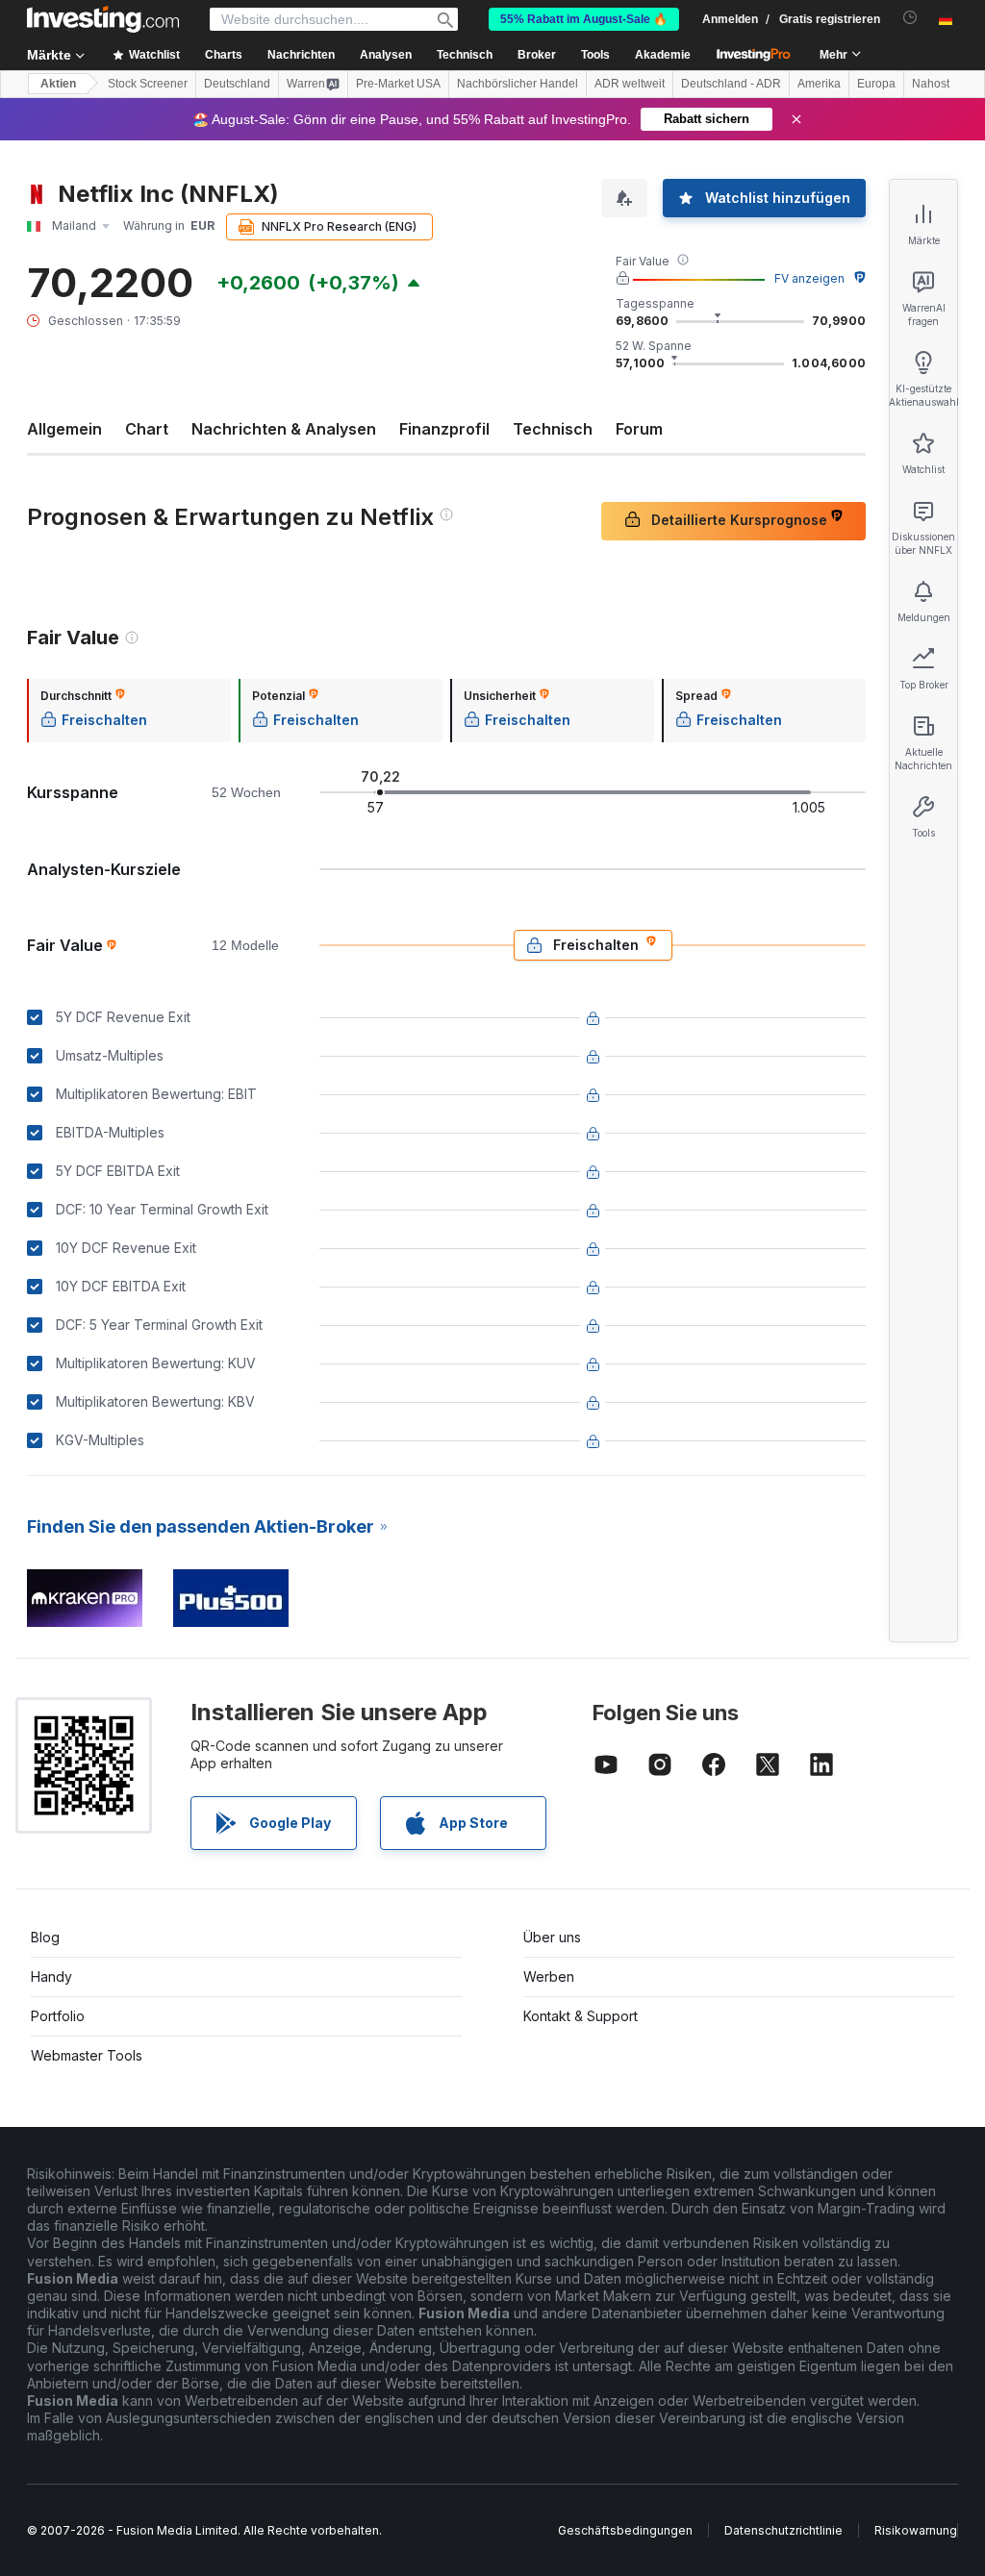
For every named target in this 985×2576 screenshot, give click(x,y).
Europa (876, 84)
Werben (549, 1976)
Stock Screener (148, 84)
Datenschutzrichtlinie (783, 2530)
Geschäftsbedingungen (625, 2530)
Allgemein (64, 429)
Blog (45, 1937)
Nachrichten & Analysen (284, 429)
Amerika (819, 84)
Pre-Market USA (398, 84)
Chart (147, 429)
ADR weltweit (630, 84)
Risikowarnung (916, 2530)
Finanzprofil (444, 429)
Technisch (553, 429)
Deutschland (237, 84)
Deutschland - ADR (731, 84)
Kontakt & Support (581, 2016)
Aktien (58, 84)
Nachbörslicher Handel (518, 84)
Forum (639, 429)
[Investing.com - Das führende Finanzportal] (103, 19)
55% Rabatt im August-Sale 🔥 (584, 19)
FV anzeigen (809, 278)
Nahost (931, 84)
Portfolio (58, 2016)
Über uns (552, 1937)
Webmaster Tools (87, 2055)
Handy (51, 1976)
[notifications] (910, 18)
